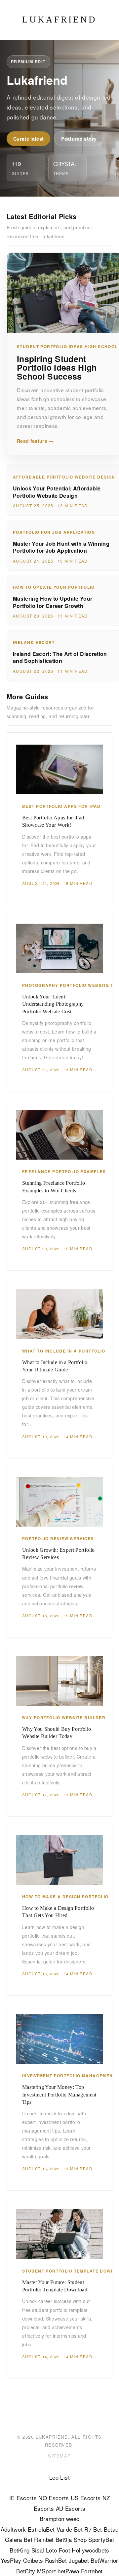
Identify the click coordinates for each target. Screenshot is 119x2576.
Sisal (38, 2550)
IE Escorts (23, 2498)
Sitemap (59, 2456)
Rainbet (44, 2539)
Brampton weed (59, 2519)
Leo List (59, 2477)
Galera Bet (19, 2539)
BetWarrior (104, 2560)
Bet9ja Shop (71, 2539)
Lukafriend (59, 20)
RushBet (56, 2560)
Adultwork (13, 2529)
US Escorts (86, 2498)
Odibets (33, 2560)
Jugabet (79, 2560)
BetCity (26, 2571)
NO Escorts (54, 2498)
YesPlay (11, 2560)
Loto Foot (58, 2550)
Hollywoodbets (90, 2550)
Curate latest (28, 139)
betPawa (68, 2571)
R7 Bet (93, 2529)
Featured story (79, 139)
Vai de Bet (70, 2529)
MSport (46, 2571)
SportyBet (101, 2539)
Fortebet (92, 2571)
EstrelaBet (41, 2529)
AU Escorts (71, 2508)
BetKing (20, 2550)
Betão (111, 2529)
